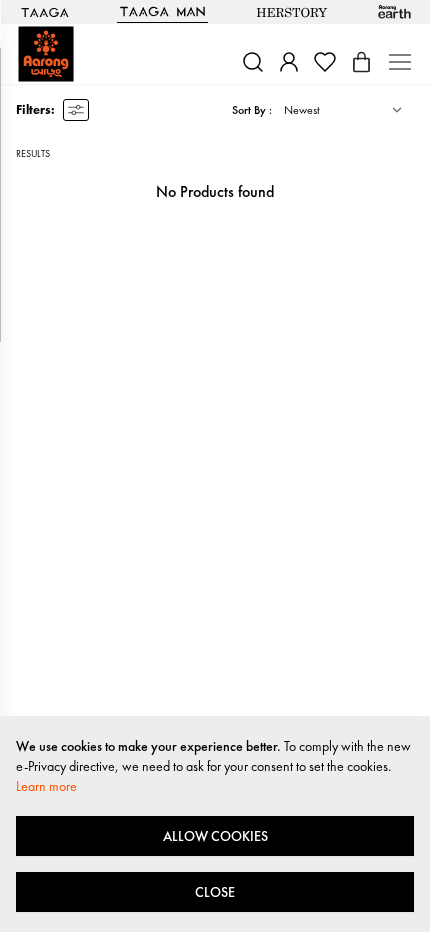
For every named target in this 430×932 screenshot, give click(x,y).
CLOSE (215, 892)
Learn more (46, 786)
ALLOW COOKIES (215, 836)
